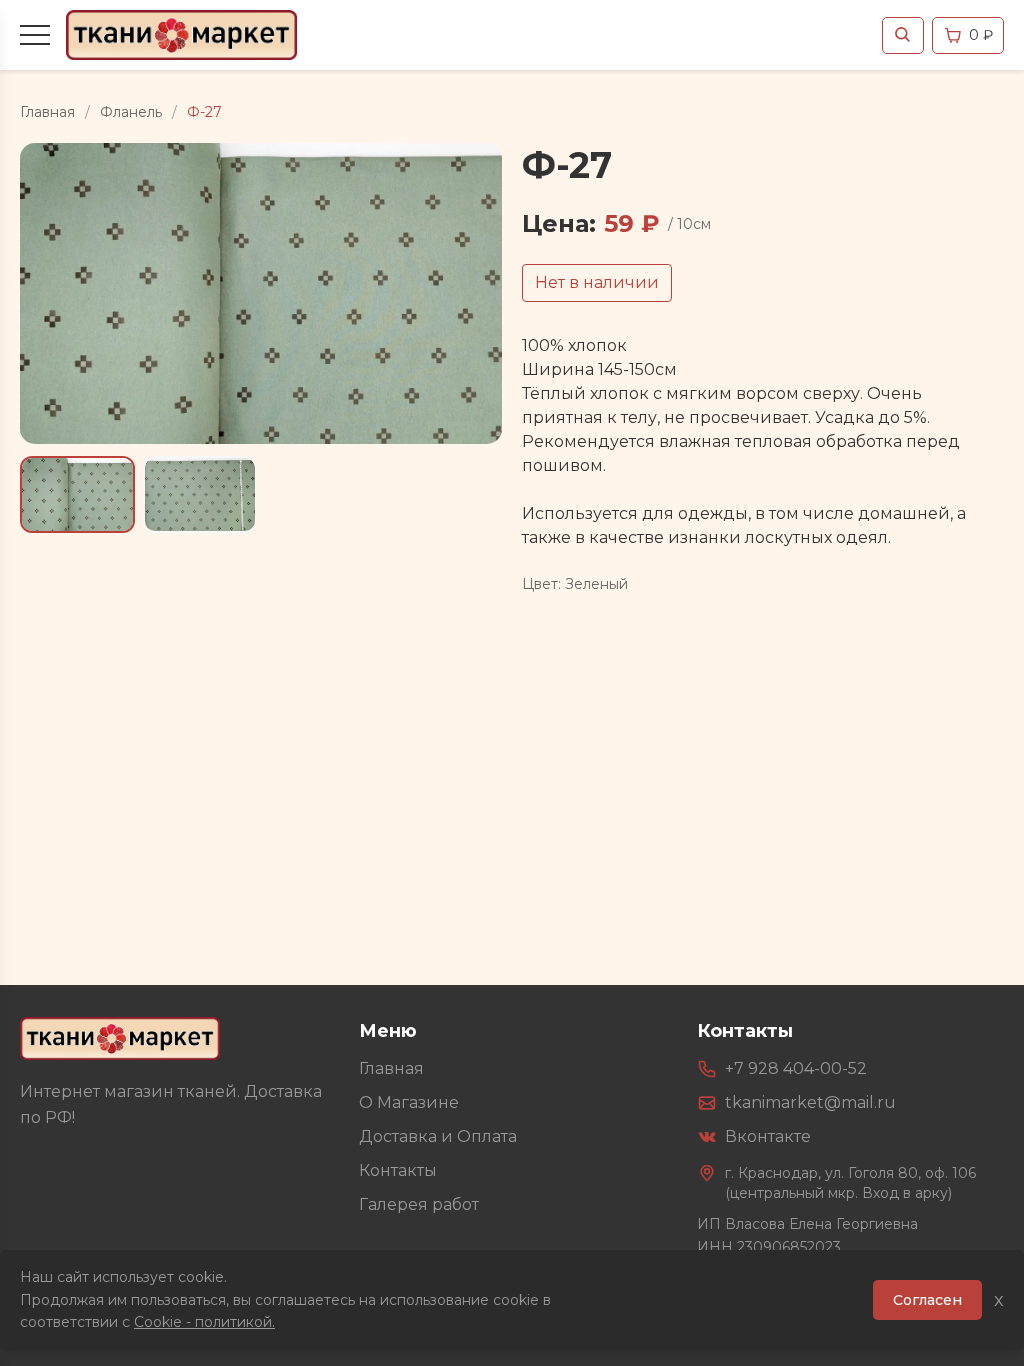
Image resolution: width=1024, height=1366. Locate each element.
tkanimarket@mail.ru (810, 1102)
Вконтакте (768, 1136)
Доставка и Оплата (438, 1136)
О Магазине (409, 1102)
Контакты (398, 1170)
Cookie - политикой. (204, 1322)
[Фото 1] (77, 494)
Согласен (927, 1300)
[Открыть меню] (35, 35)
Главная (47, 112)
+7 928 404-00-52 (796, 1068)
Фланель (131, 112)
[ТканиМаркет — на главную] (120, 1038)
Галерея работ (419, 1204)
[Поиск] (903, 35)
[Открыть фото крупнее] (261, 293)
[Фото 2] (200, 494)
